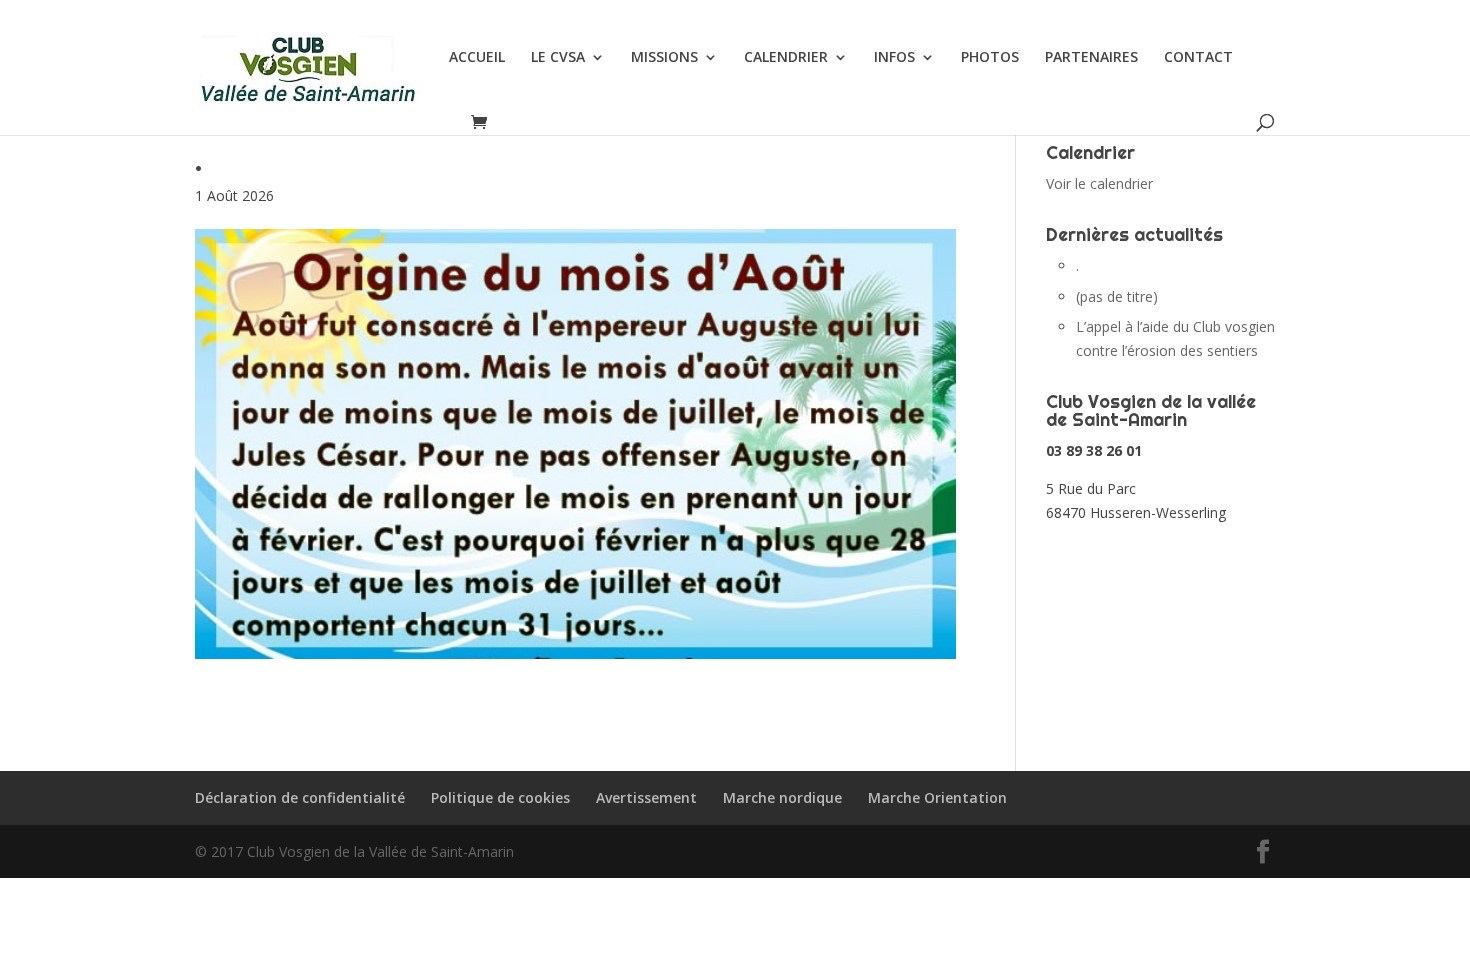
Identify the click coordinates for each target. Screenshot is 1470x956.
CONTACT (1198, 58)
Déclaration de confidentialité (300, 797)
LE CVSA (558, 58)
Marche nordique (782, 797)
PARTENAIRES (1091, 58)
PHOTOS (990, 58)
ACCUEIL (477, 58)
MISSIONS (664, 58)
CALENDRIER (786, 58)
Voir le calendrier (1099, 183)
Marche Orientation (937, 797)
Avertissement (646, 797)
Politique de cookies (500, 797)
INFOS (894, 58)
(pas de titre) (1117, 296)
